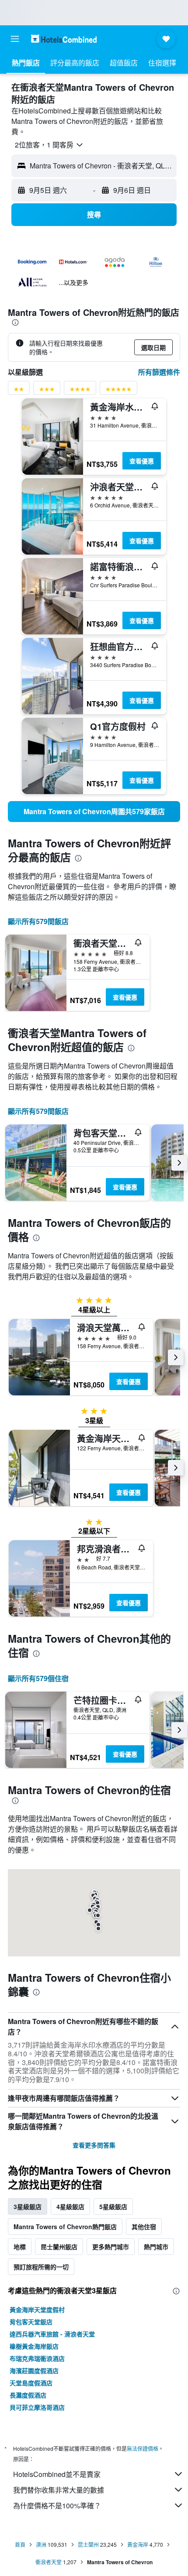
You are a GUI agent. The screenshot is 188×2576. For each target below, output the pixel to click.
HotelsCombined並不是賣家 (57, 2474)
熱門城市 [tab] (156, 2247)
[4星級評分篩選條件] (80, 391)
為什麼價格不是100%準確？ (57, 2506)
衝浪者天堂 (49, 2562)
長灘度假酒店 (28, 2395)
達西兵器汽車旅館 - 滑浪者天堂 (52, 2334)
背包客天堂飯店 (31, 2322)
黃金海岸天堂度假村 (37, 2309)
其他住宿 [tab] (144, 2227)
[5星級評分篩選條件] (118, 391)
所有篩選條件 (159, 372)
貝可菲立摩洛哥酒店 (37, 2407)
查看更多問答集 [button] (94, 2145)
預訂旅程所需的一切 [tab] (41, 2267)
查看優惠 (142, 461)
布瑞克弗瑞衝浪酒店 (37, 2358)
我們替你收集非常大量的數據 (59, 2490)
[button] (15, 39)
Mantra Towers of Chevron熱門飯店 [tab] (65, 2227)
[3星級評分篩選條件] (47, 391)
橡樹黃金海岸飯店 (34, 2346)
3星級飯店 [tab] (28, 2206)
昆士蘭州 (88, 2544)
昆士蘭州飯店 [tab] (59, 2247)
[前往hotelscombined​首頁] (64, 39)
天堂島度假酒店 (31, 2383)
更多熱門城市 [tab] (111, 2247)
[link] (94, 812)
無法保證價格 (143, 2448)
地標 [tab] (20, 2247)
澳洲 (41, 2544)
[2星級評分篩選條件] (19, 391)
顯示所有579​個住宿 (38, 1678)
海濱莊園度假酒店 (34, 2370)
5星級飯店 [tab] (113, 2206)
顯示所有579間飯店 (38, 921)
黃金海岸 (138, 2544)
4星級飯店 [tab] (70, 2206)
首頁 (20, 2544)
